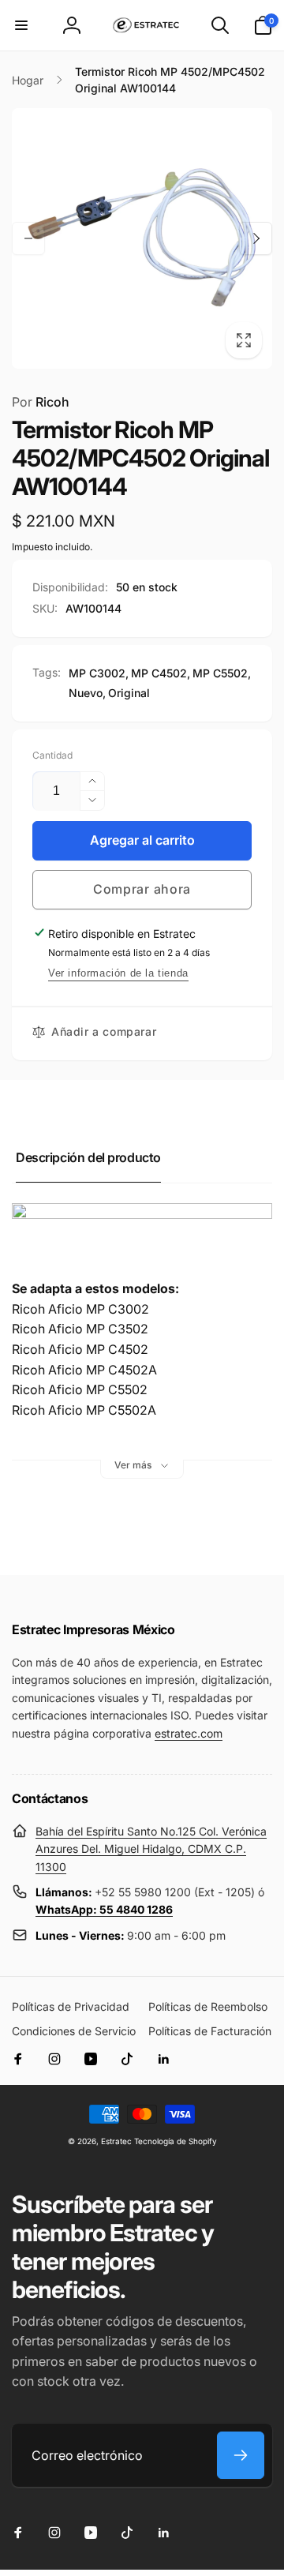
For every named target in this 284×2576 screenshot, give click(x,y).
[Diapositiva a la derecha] (256, 238)
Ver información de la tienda (118, 973)
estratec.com (189, 1733)
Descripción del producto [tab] (88, 1157)
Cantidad (52, 755)
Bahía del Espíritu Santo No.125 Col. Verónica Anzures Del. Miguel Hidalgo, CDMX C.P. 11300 (151, 1849)
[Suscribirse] (241, 2455)
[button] (21, 25)
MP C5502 (220, 673)
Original (129, 693)
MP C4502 (159, 673)
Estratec (116, 2141)
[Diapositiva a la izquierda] (28, 238)
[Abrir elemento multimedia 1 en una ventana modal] (142, 238)
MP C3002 (97, 673)
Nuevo (86, 693)
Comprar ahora (142, 889)
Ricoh (41, 402)
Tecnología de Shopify (176, 2141)
